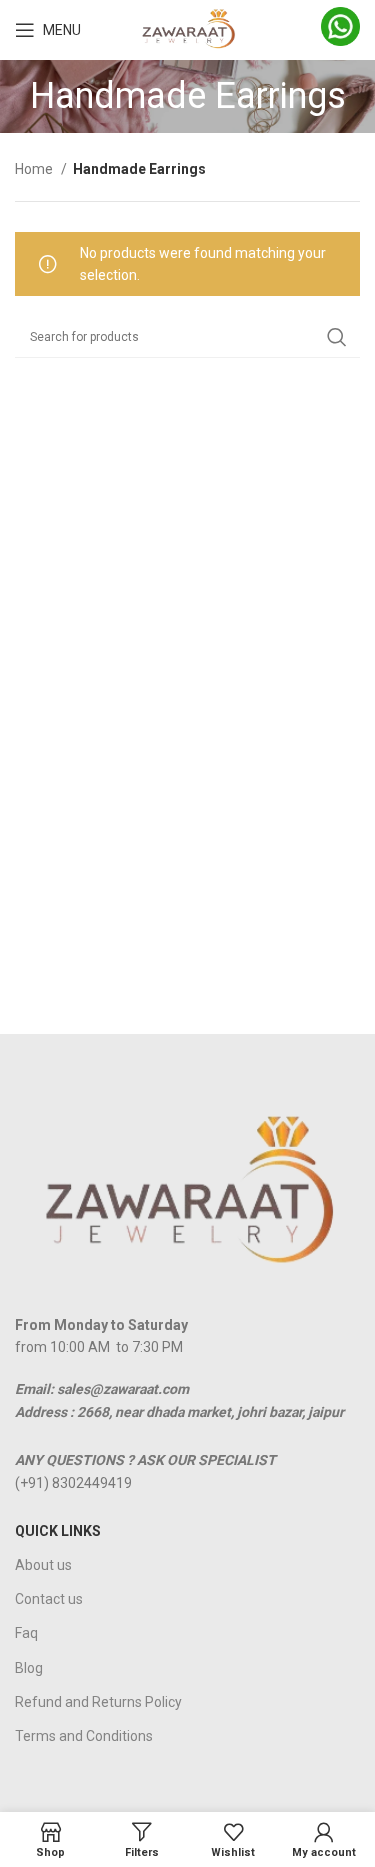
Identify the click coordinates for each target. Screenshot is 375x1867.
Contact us (49, 1599)
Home (35, 169)
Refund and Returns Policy (98, 1702)
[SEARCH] (337, 337)
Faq (26, 1633)
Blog (29, 1668)
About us (43, 1565)
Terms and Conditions (84, 1736)
